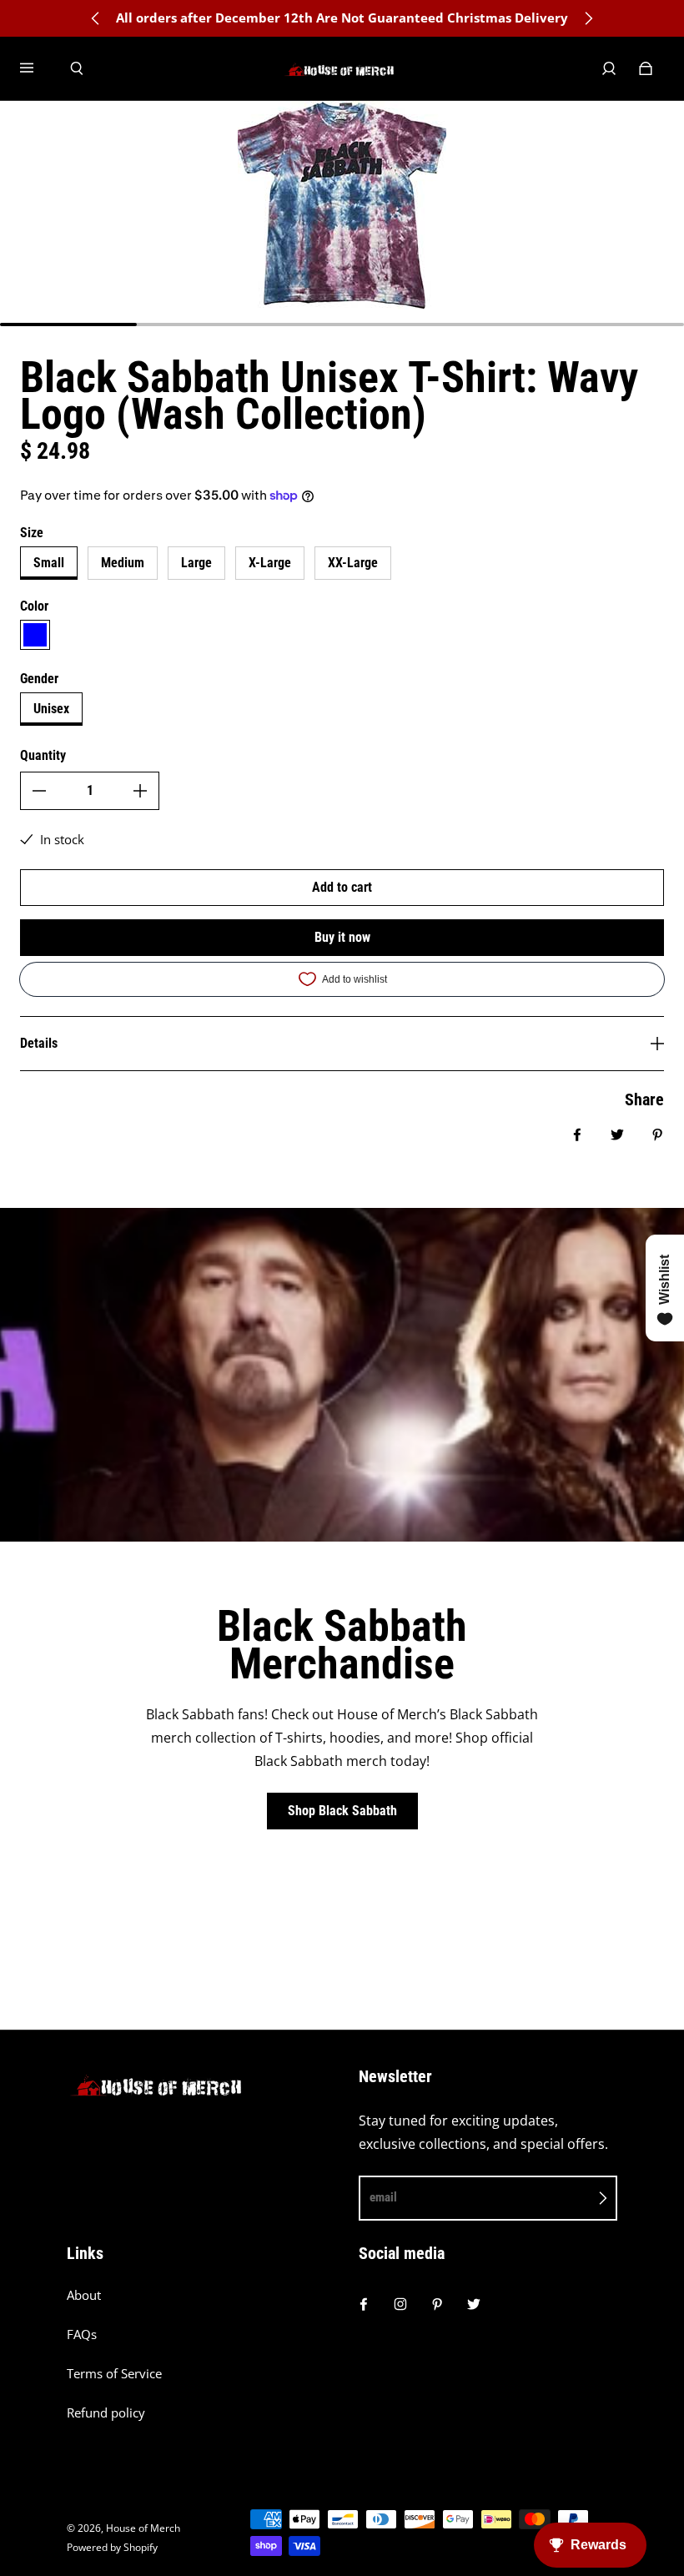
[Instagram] (400, 2304)
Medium (123, 563)
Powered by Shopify (112, 2547)
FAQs (82, 2334)
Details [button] (39, 1043)
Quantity (43, 755)
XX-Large (353, 563)
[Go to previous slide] (96, 18)
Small (49, 563)
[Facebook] (364, 2304)
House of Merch (143, 2528)
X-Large (270, 563)
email (383, 2197)
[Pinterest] (437, 2304)
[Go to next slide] (588, 18)
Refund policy (106, 2413)
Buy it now (342, 937)
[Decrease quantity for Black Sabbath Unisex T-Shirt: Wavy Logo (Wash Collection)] (39, 791)
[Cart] (646, 68)
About (84, 2295)
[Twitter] (474, 2304)
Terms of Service (114, 2374)
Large (196, 563)
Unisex (51, 709)
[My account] (609, 68)
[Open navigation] (38, 68)
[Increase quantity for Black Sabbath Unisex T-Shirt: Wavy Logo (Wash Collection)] (140, 791)
